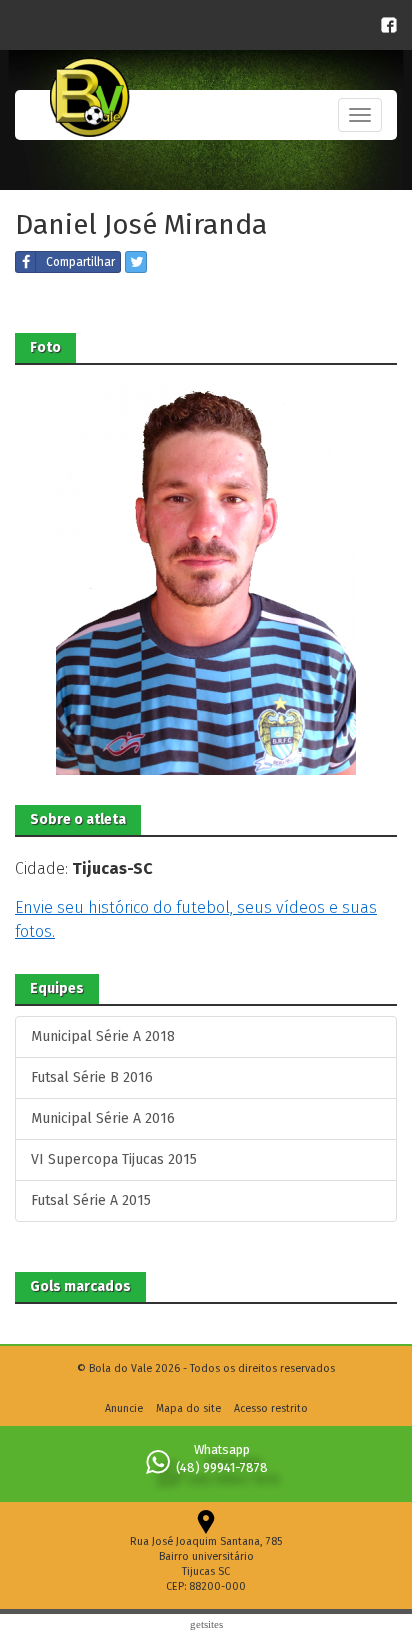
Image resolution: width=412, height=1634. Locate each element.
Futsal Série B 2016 (92, 1077)
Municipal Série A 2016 (103, 1118)
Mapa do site (188, 1408)
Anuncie (124, 1408)
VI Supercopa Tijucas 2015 (114, 1159)
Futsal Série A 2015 (91, 1200)
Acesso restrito (271, 1408)
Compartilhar (80, 262)
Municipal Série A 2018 (103, 1036)
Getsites (206, 1624)
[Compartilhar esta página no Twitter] (136, 262)
